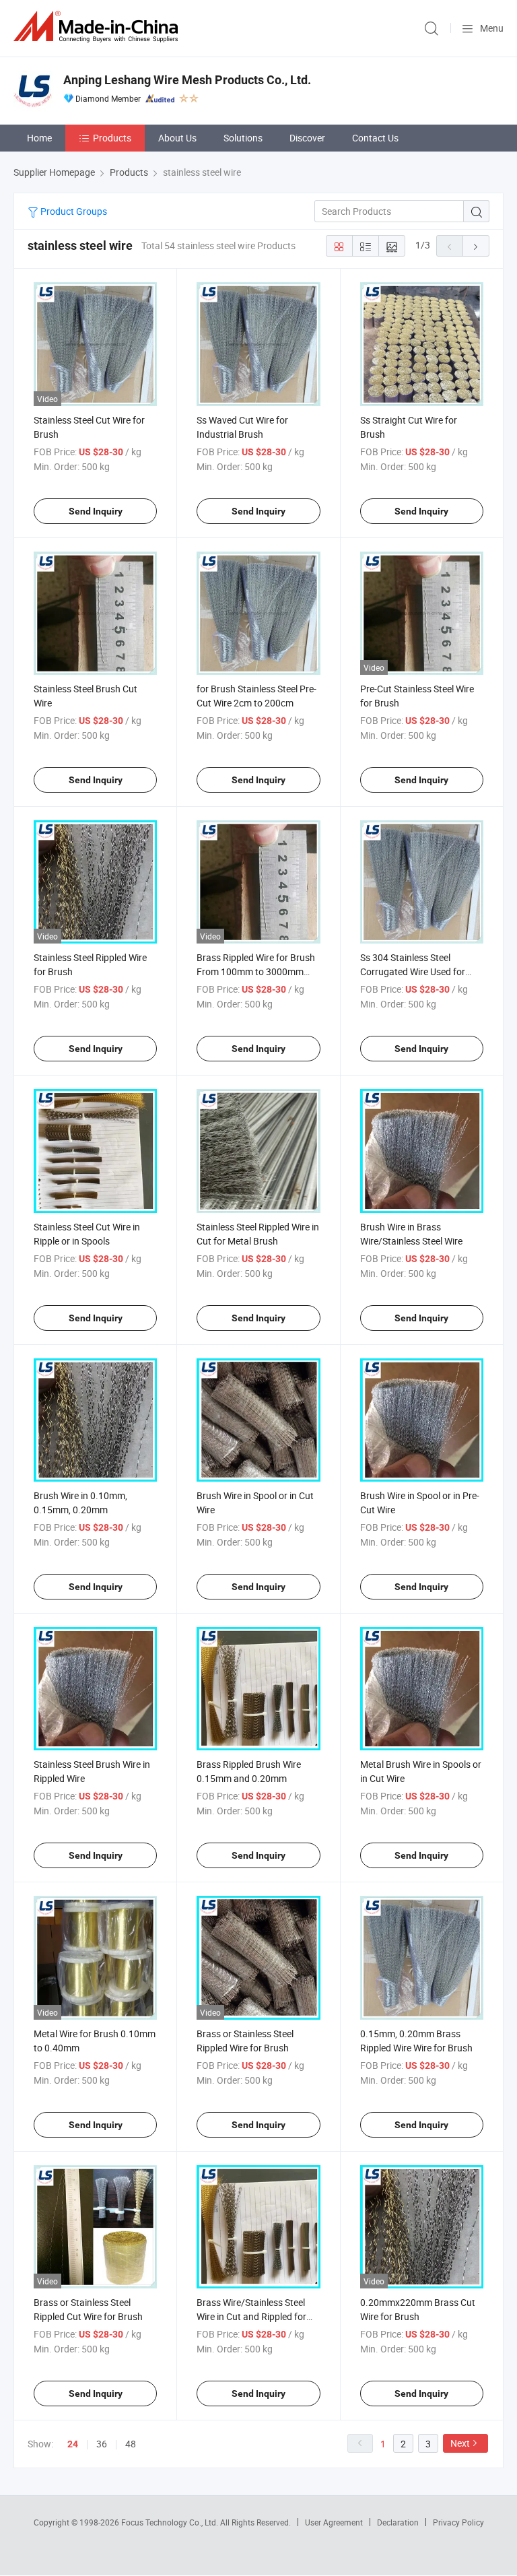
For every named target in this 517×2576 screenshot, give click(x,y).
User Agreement (334, 2522)
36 (102, 2444)
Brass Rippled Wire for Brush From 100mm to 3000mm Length (256, 971)
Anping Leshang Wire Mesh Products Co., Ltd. (187, 80)
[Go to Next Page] (476, 246)
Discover (307, 138)
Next (460, 2443)
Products (112, 138)
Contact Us (375, 138)
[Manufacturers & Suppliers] (98, 27)
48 (131, 2444)
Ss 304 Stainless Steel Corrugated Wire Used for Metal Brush (413, 971)
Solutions (243, 138)
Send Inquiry (96, 511)
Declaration (398, 2522)
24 (73, 2444)
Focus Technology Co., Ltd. (171, 2522)
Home (39, 138)
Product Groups (73, 211)
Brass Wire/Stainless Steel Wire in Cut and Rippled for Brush (251, 2316)
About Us (177, 138)
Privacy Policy (458, 2522)
